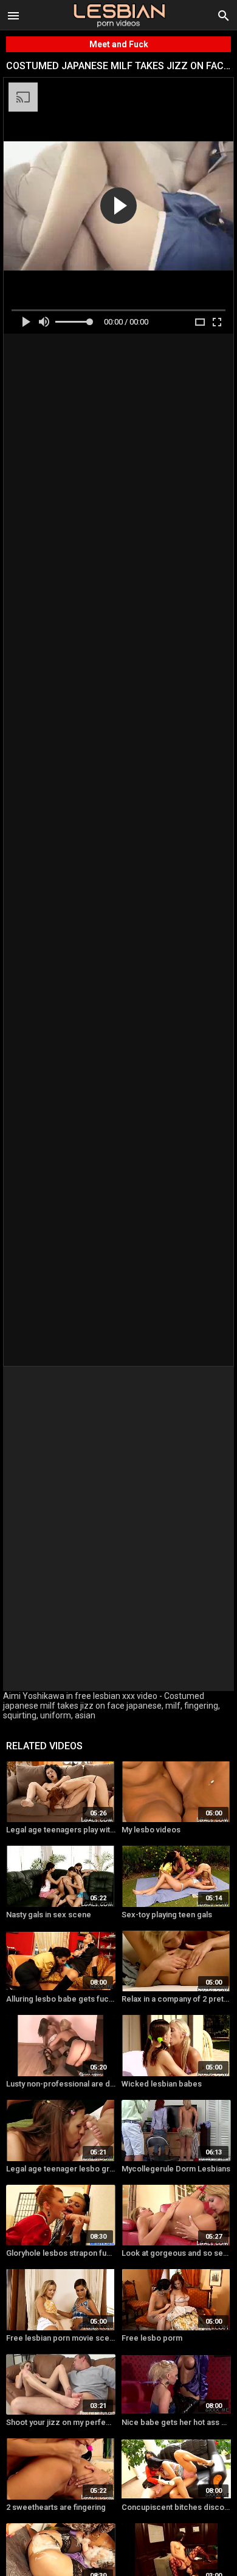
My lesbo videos (151, 1830)
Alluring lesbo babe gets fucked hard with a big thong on (61, 1999)
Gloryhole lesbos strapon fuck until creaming (61, 2253)
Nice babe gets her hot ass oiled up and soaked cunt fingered (176, 2422)
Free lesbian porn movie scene (61, 2338)
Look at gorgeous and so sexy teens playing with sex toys (176, 2253)
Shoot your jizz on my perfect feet (61, 2422)
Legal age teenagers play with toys (61, 1830)
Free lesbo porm (152, 2338)
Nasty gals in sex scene (49, 1915)
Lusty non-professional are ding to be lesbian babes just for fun (61, 2084)
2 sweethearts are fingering (56, 2507)
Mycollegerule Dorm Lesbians (176, 2169)
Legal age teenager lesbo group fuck (61, 2169)
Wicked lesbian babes (162, 2084)
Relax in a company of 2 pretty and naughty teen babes (176, 1999)
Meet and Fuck (119, 44)
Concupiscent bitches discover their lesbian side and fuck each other (176, 2507)
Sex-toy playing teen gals (167, 1915)
